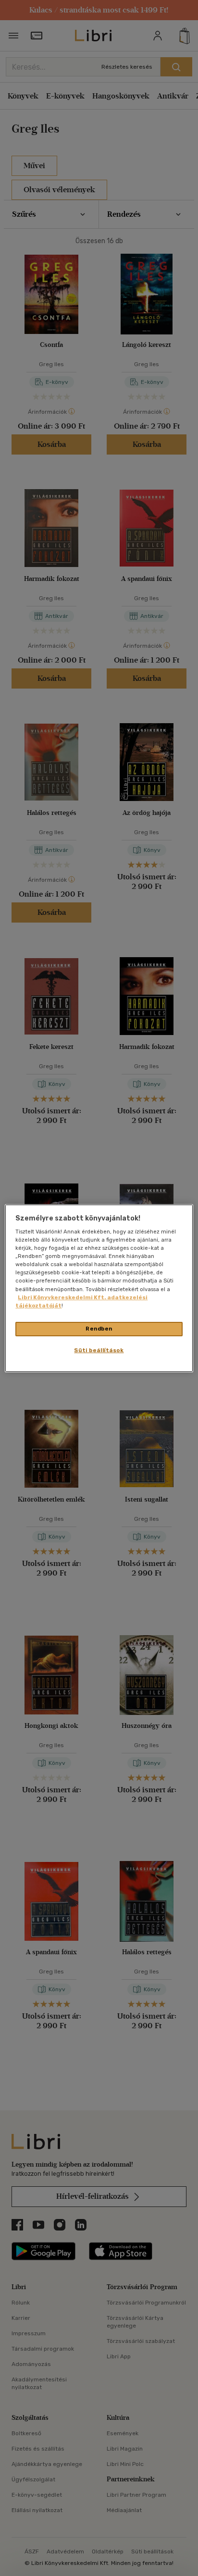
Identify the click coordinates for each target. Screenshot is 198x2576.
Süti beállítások (99, 1350)
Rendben (99, 1329)
